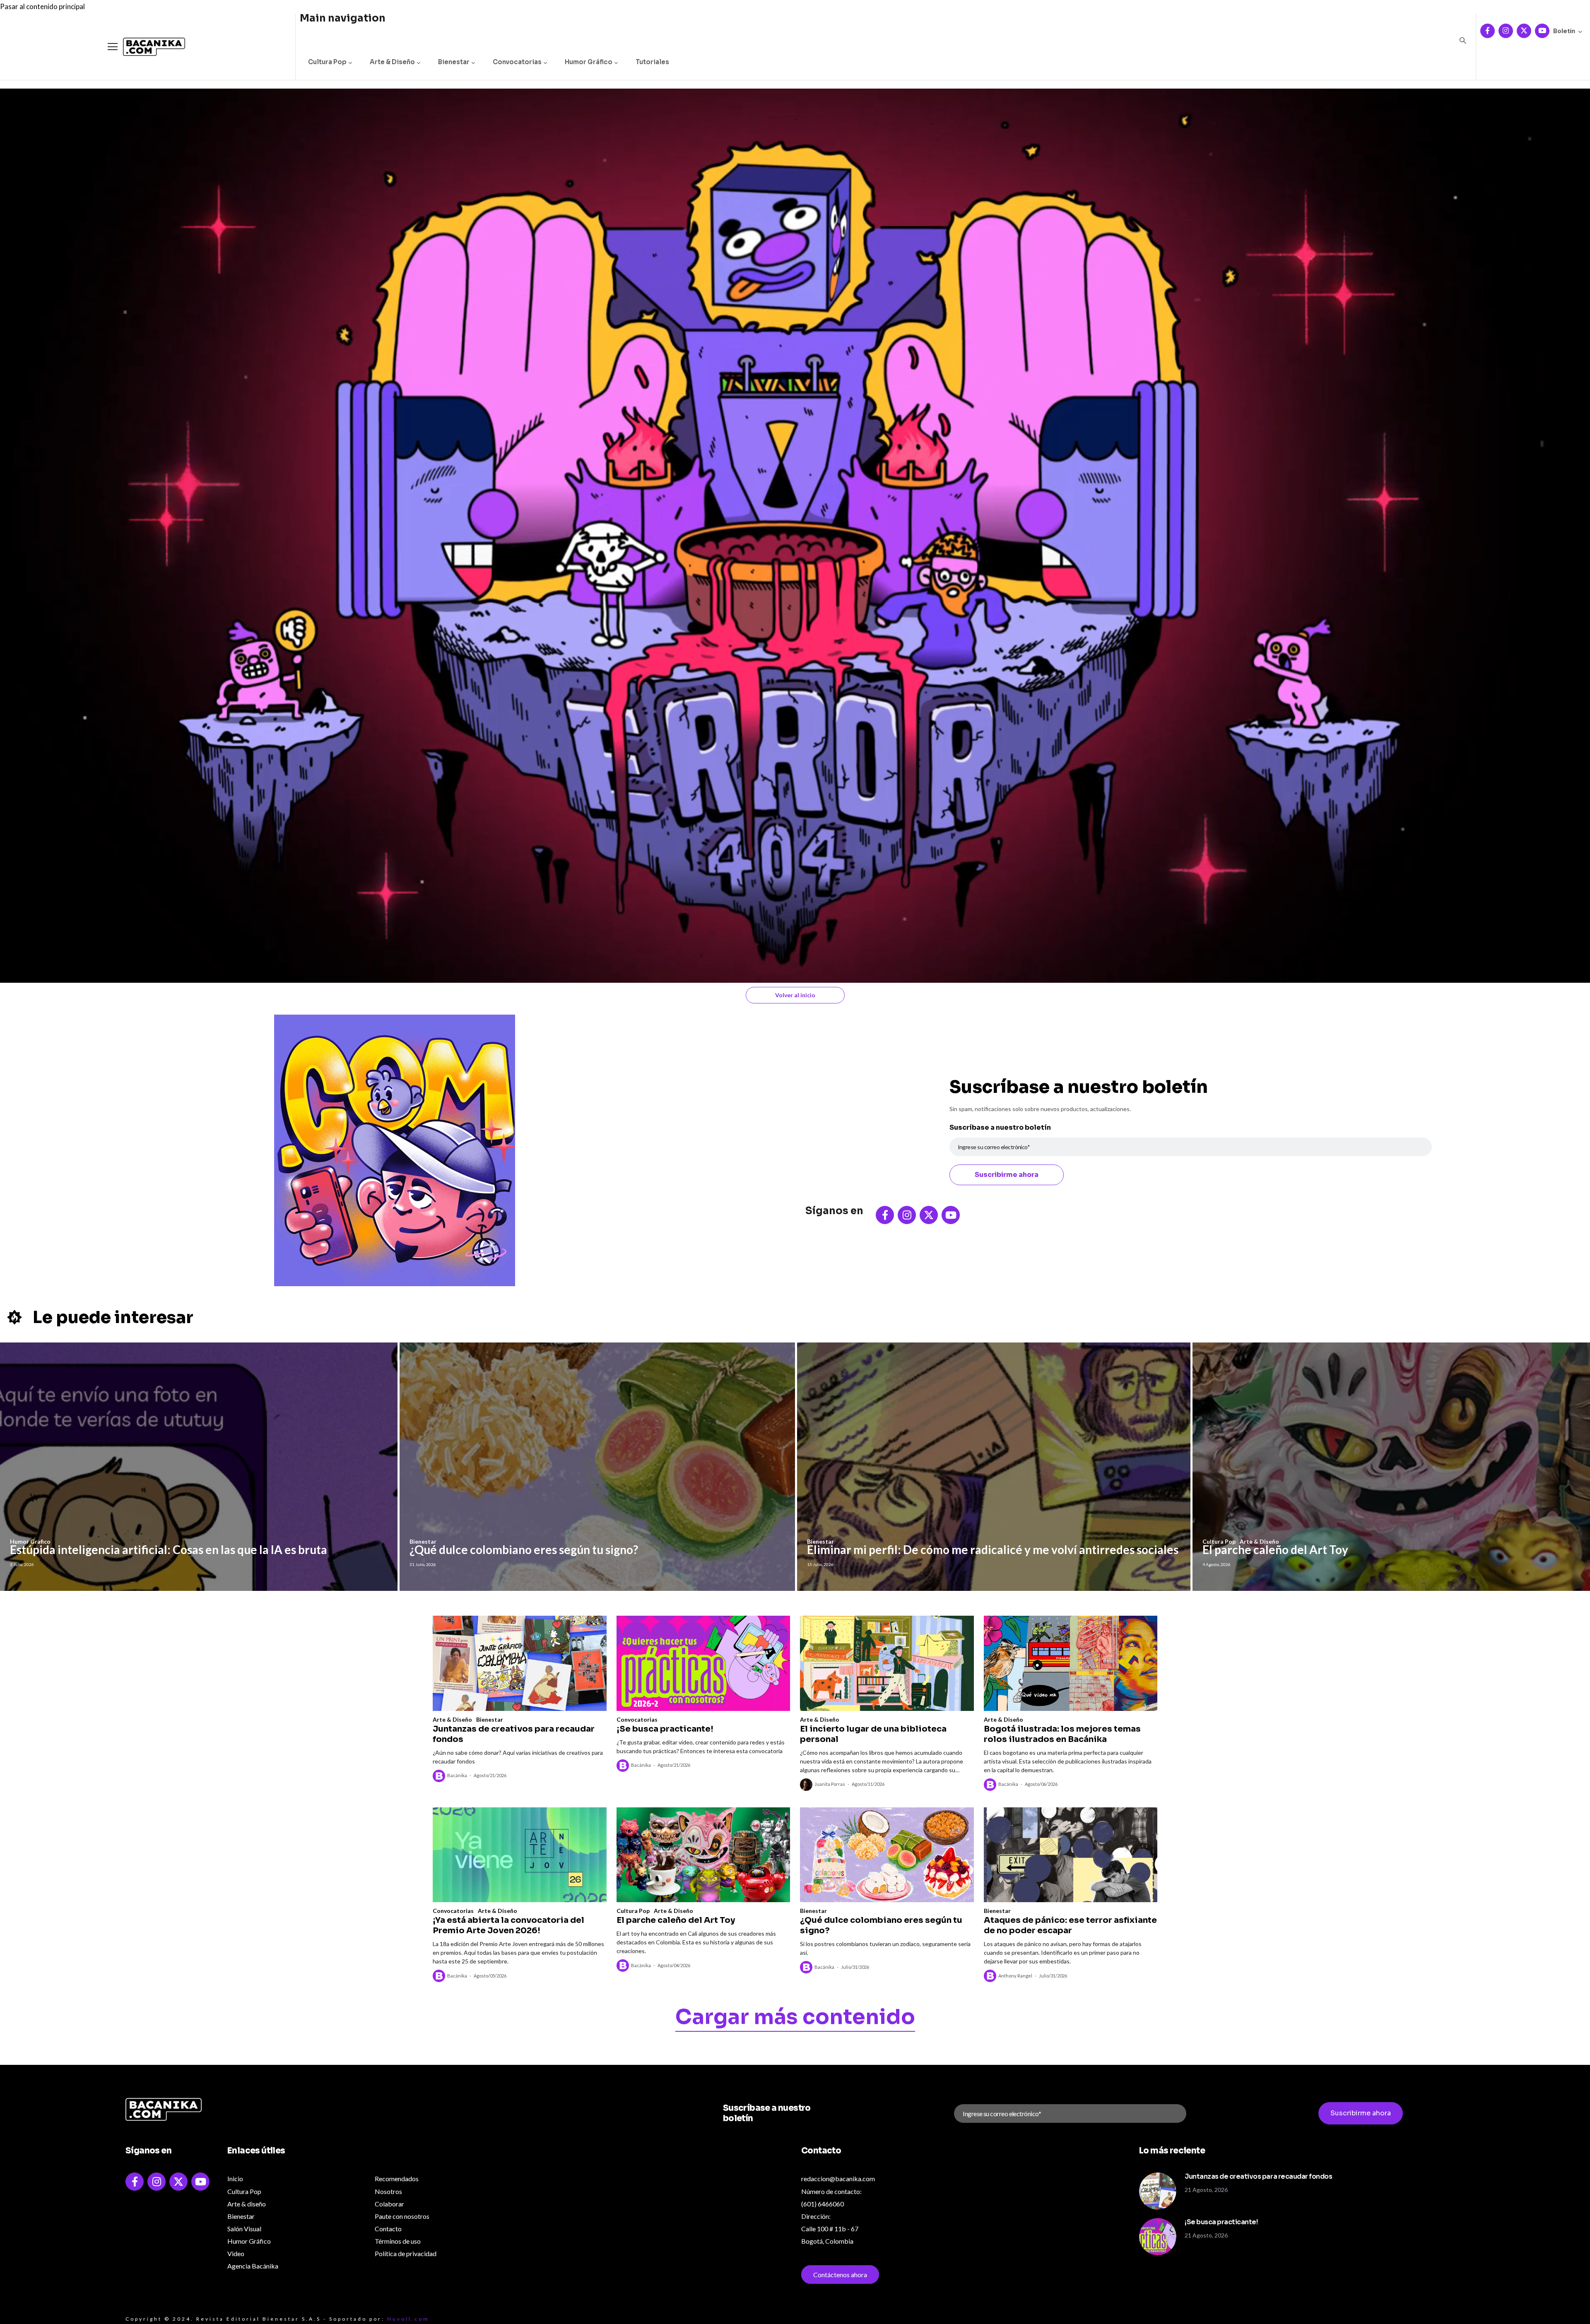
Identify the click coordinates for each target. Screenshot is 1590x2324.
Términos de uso (398, 2241)
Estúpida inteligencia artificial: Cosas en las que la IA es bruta (169, 1549)
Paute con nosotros (402, 2216)
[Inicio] (148, 47)
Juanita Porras (830, 1784)
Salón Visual (244, 2229)
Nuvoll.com (408, 2319)
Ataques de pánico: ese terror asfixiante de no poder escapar (1070, 1925)
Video (236, 2253)
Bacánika (457, 1775)
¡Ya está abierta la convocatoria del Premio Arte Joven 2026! (508, 1925)
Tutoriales (652, 62)
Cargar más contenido (795, 2018)
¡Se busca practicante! (665, 1729)
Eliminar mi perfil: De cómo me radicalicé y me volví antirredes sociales (993, 1549)
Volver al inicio (795, 995)
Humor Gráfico (589, 62)
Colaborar (389, 2204)
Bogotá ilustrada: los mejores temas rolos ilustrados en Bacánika (1062, 1734)
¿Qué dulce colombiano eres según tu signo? (524, 1549)
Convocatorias (517, 62)
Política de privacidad (406, 2253)
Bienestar (454, 62)
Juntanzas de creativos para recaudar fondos (514, 1734)
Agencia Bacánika (253, 2266)
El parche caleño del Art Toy (1275, 1549)
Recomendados (397, 2178)
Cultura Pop (327, 62)
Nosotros (388, 2191)
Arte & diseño (247, 2204)
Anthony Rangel (1015, 1976)
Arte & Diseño (392, 62)
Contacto (388, 2229)
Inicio (235, 2178)
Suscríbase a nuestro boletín (1000, 1127)
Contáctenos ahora (840, 2275)
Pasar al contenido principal (42, 6)
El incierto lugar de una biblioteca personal (873, 1734)
